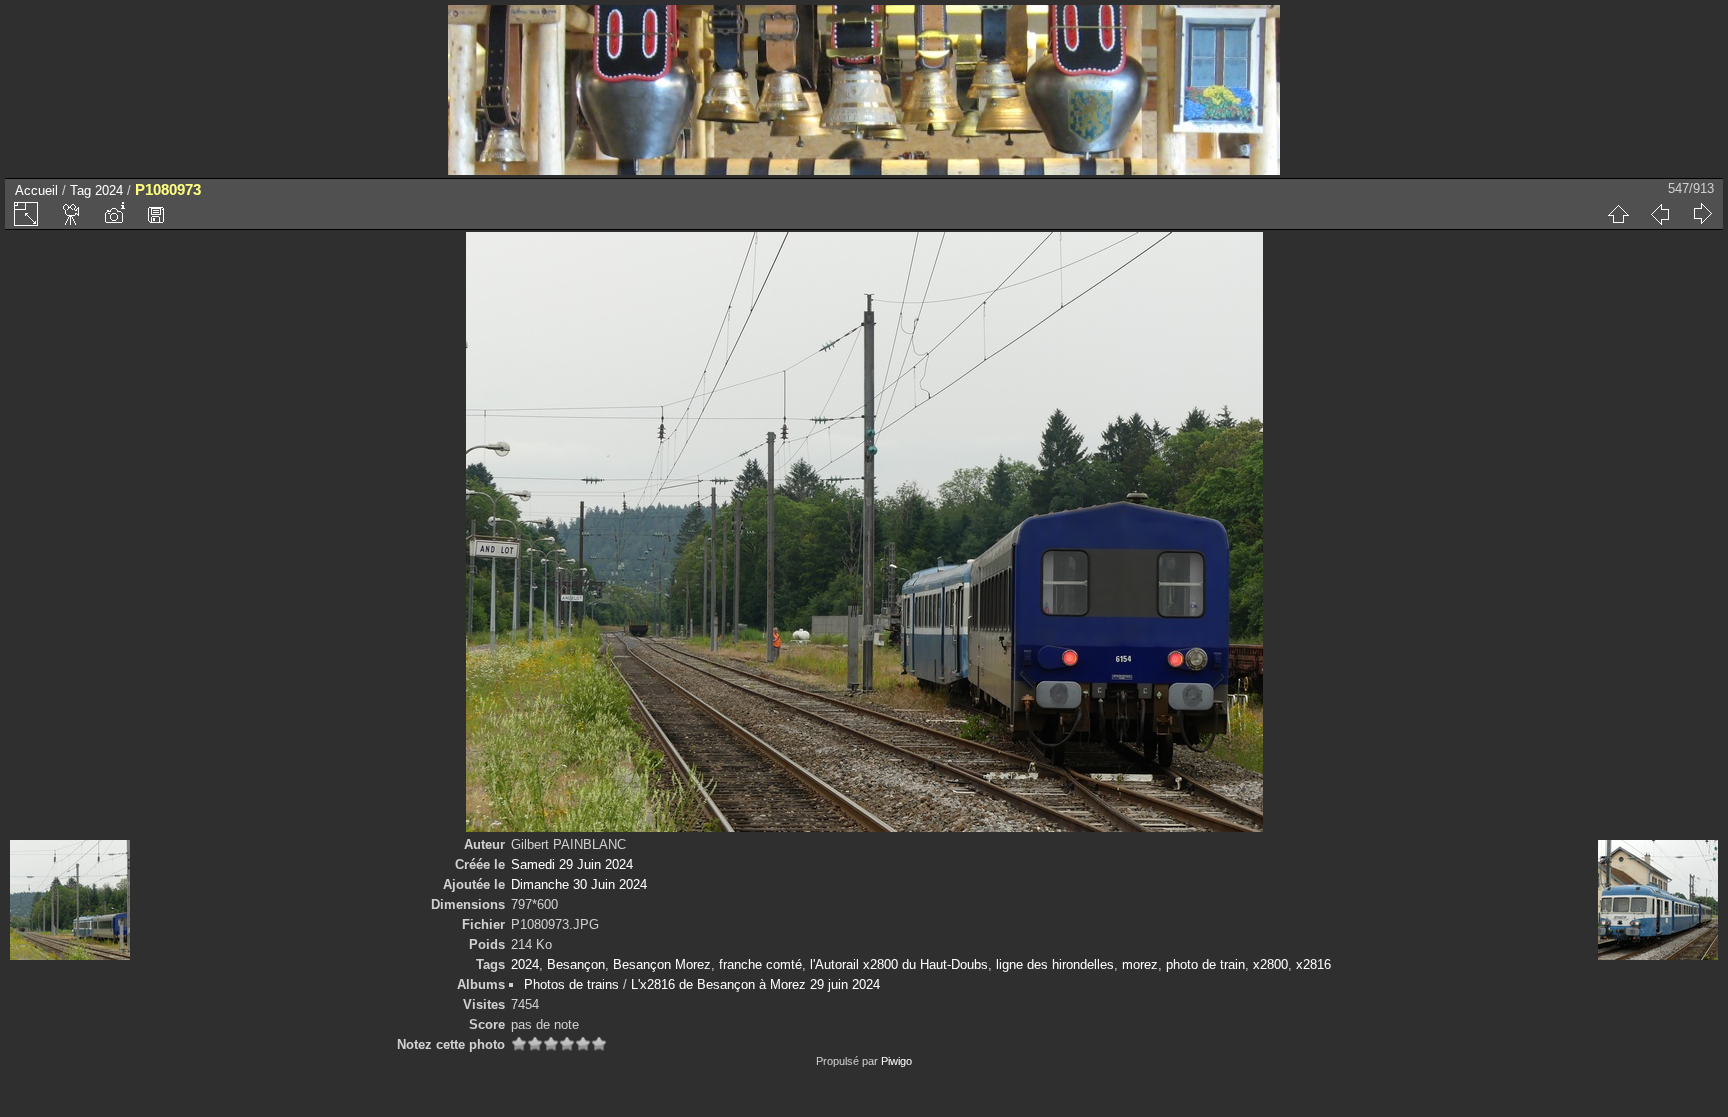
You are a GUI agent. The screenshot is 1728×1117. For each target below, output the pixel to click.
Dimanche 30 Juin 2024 (579, 884)
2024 (109, 190)
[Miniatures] (1618, 214)
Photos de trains (571, 984)
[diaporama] (72, 214)
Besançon (576, 964)
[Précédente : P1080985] (1660, 214)
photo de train (1205, 964)
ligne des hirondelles (1055, 964)
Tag (80, 190)
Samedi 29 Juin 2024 (572, 864)
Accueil (36, 190)
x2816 (1313, 964)
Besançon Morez (662, 964)
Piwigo (896, 1061)
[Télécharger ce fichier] (156, 214)
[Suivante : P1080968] (1702, 214)
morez (1140, 964)
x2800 (1270, 964)
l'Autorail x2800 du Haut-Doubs (899, 964)
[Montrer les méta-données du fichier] (114, 214)
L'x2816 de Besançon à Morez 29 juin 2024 (755, 984)
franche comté (760, 964)
